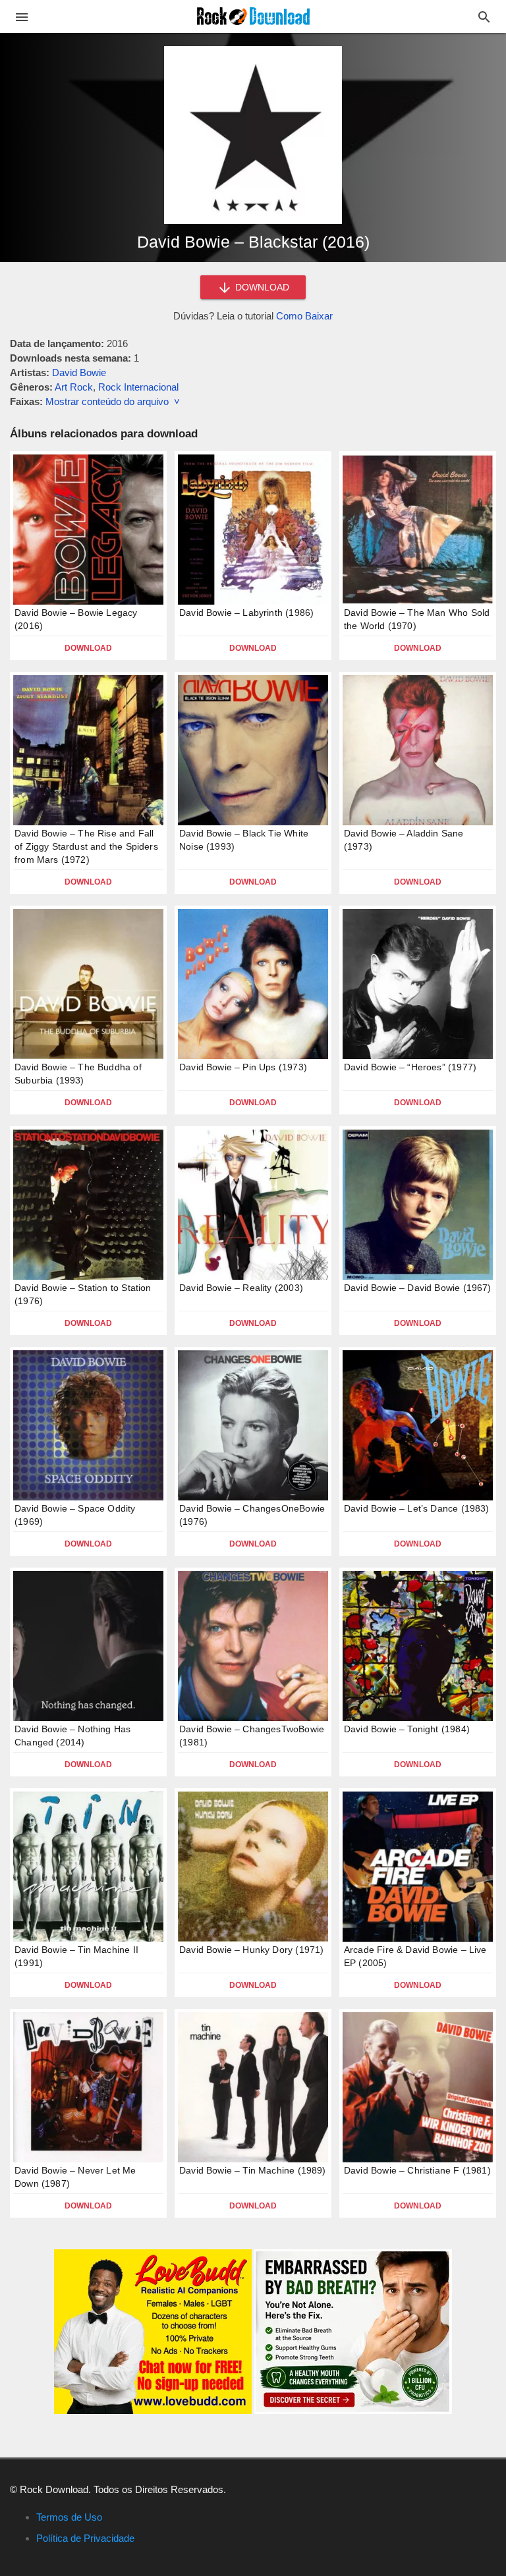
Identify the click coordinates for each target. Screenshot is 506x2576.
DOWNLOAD (261, 287)
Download (88, 648)
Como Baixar (304, 316)
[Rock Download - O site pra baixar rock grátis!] (253, 15)
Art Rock (74, 387)
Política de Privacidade (85, 2538)
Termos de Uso (69, 2517)
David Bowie (79, 372)
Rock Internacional (138, 387)
